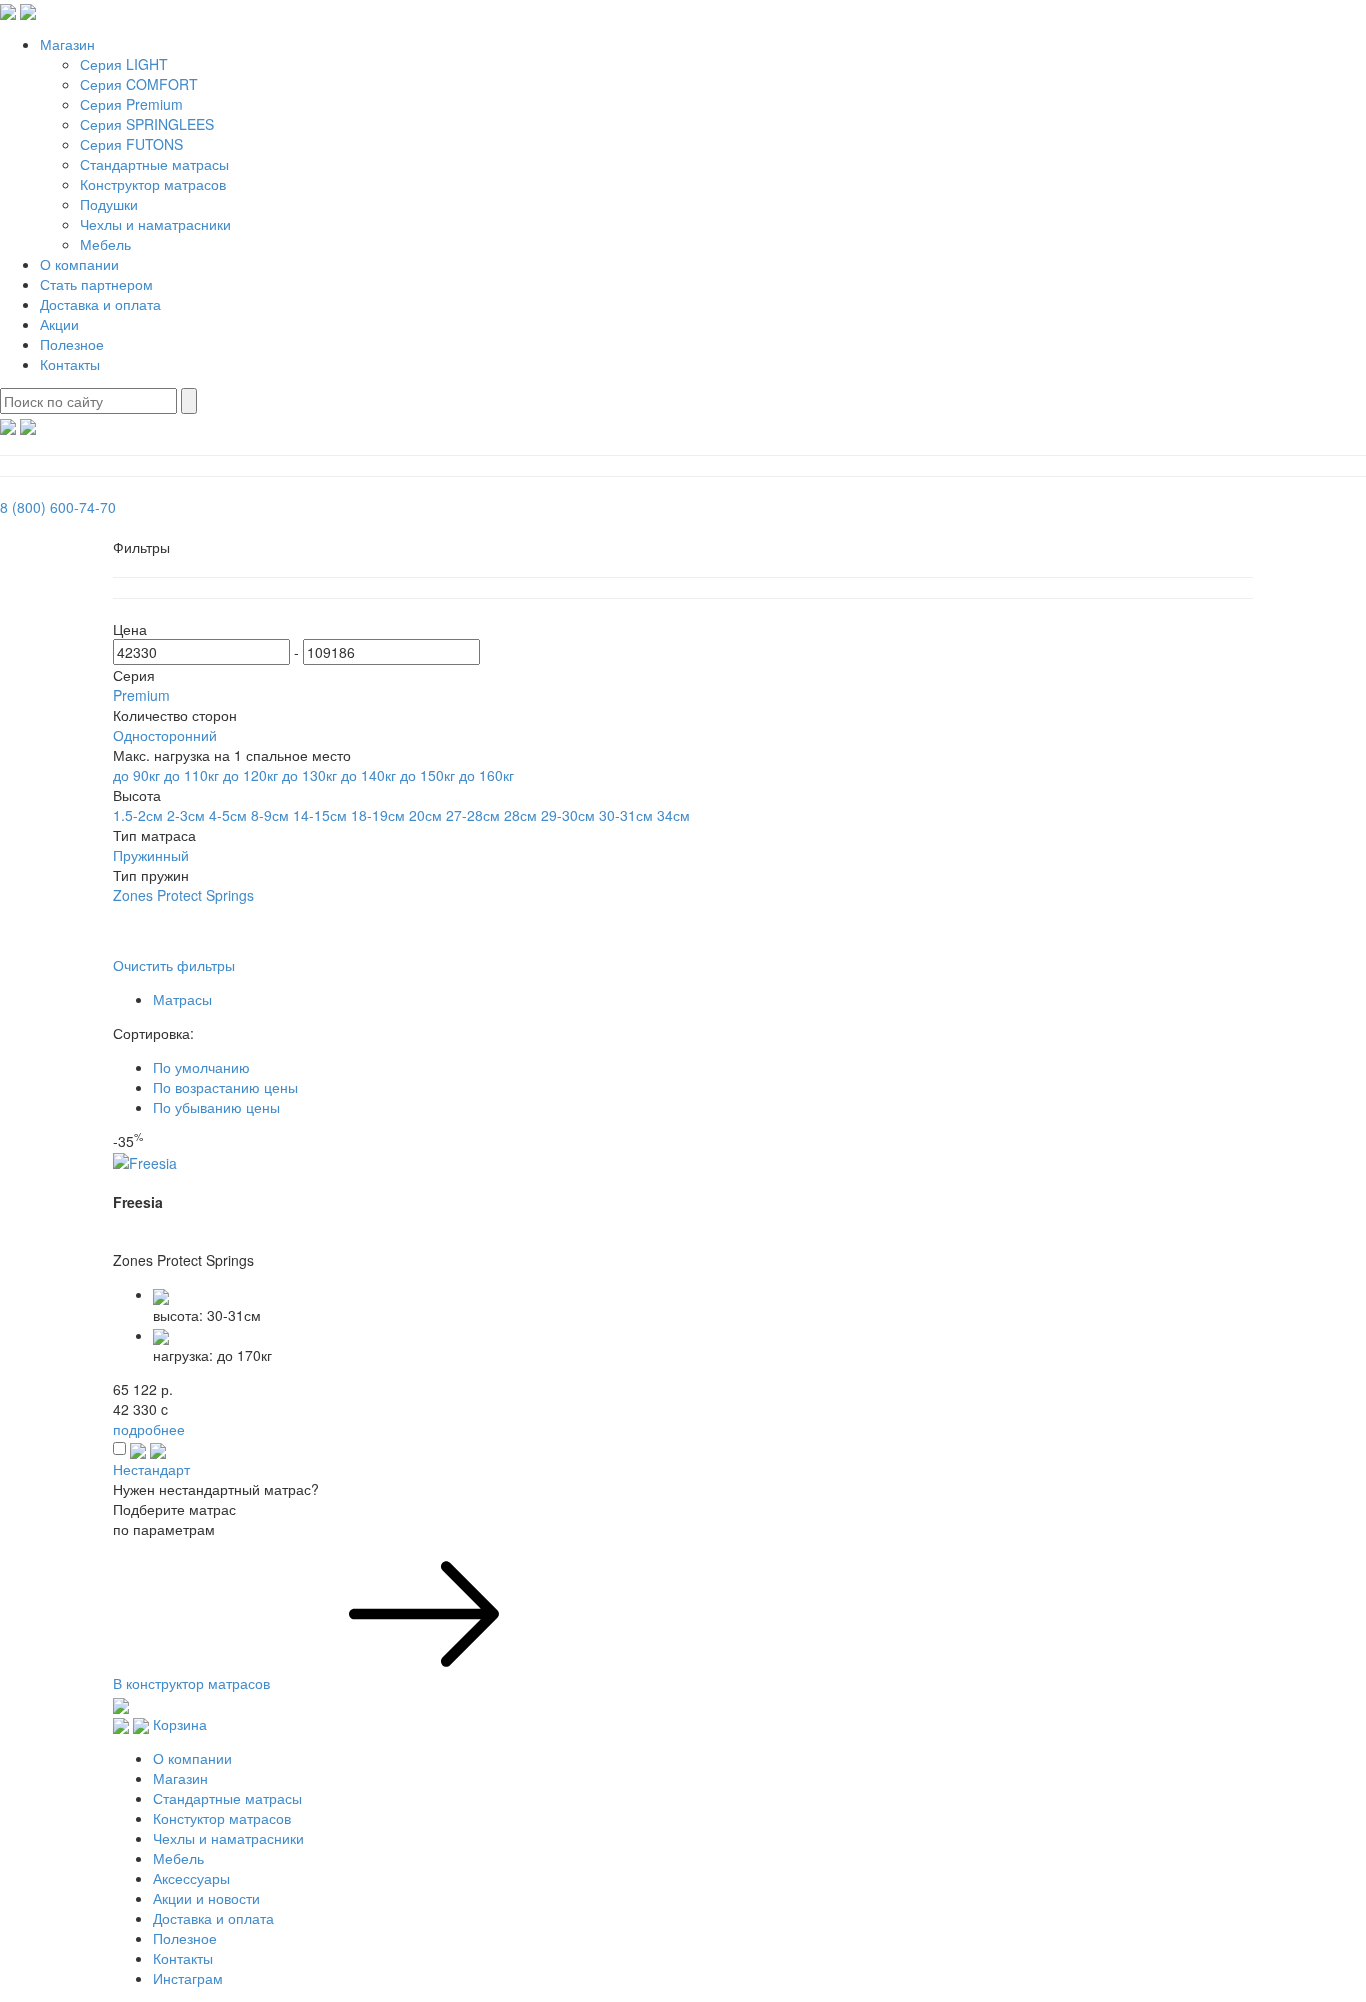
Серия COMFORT (139, 84)
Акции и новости (206, 1898)
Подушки (109, 204)
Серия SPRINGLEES (147, 124)
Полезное (72, 344)
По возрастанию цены (225, 1087)
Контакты (70, 364)
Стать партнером (96, 284)
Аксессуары (191, 1878)
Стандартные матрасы (154, 164)
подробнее (149, 1429)
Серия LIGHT (124, 64)
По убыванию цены (216, 1107)
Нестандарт (151, 1469)
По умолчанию (201, 1067)
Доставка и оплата (100, 304)
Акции (59, 324)
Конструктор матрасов (153, 184)
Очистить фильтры (174, 965)
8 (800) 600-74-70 (58, 507)
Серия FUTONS (131, 144)
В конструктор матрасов (193, 1683)
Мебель (105, 244)
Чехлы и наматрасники (155, 224)
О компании (79, 264)
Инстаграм (188, 1978)
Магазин (67, 44)
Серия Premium (131, 104)
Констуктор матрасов (222, 1818)
